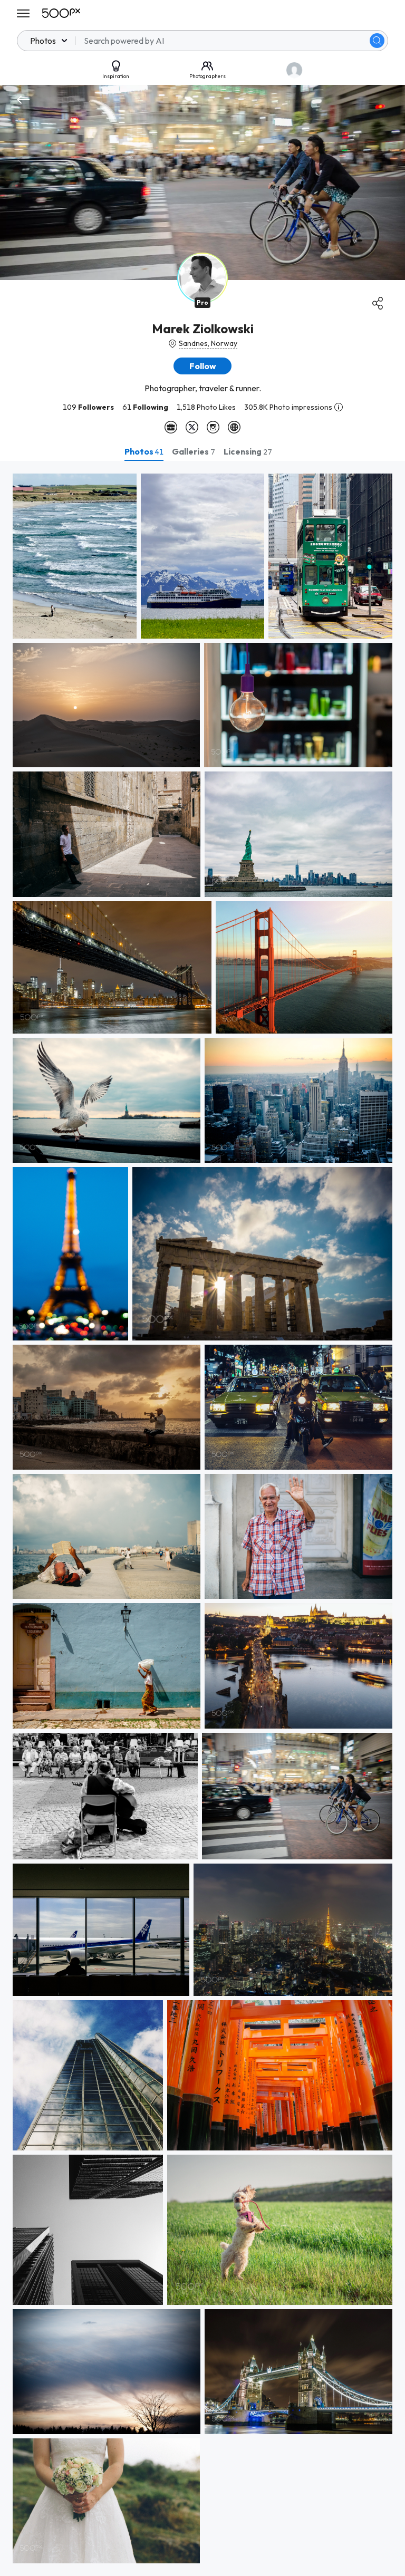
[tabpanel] (202, 1518)
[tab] (144, 451)
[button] (377, 41)
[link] (75, 556)
